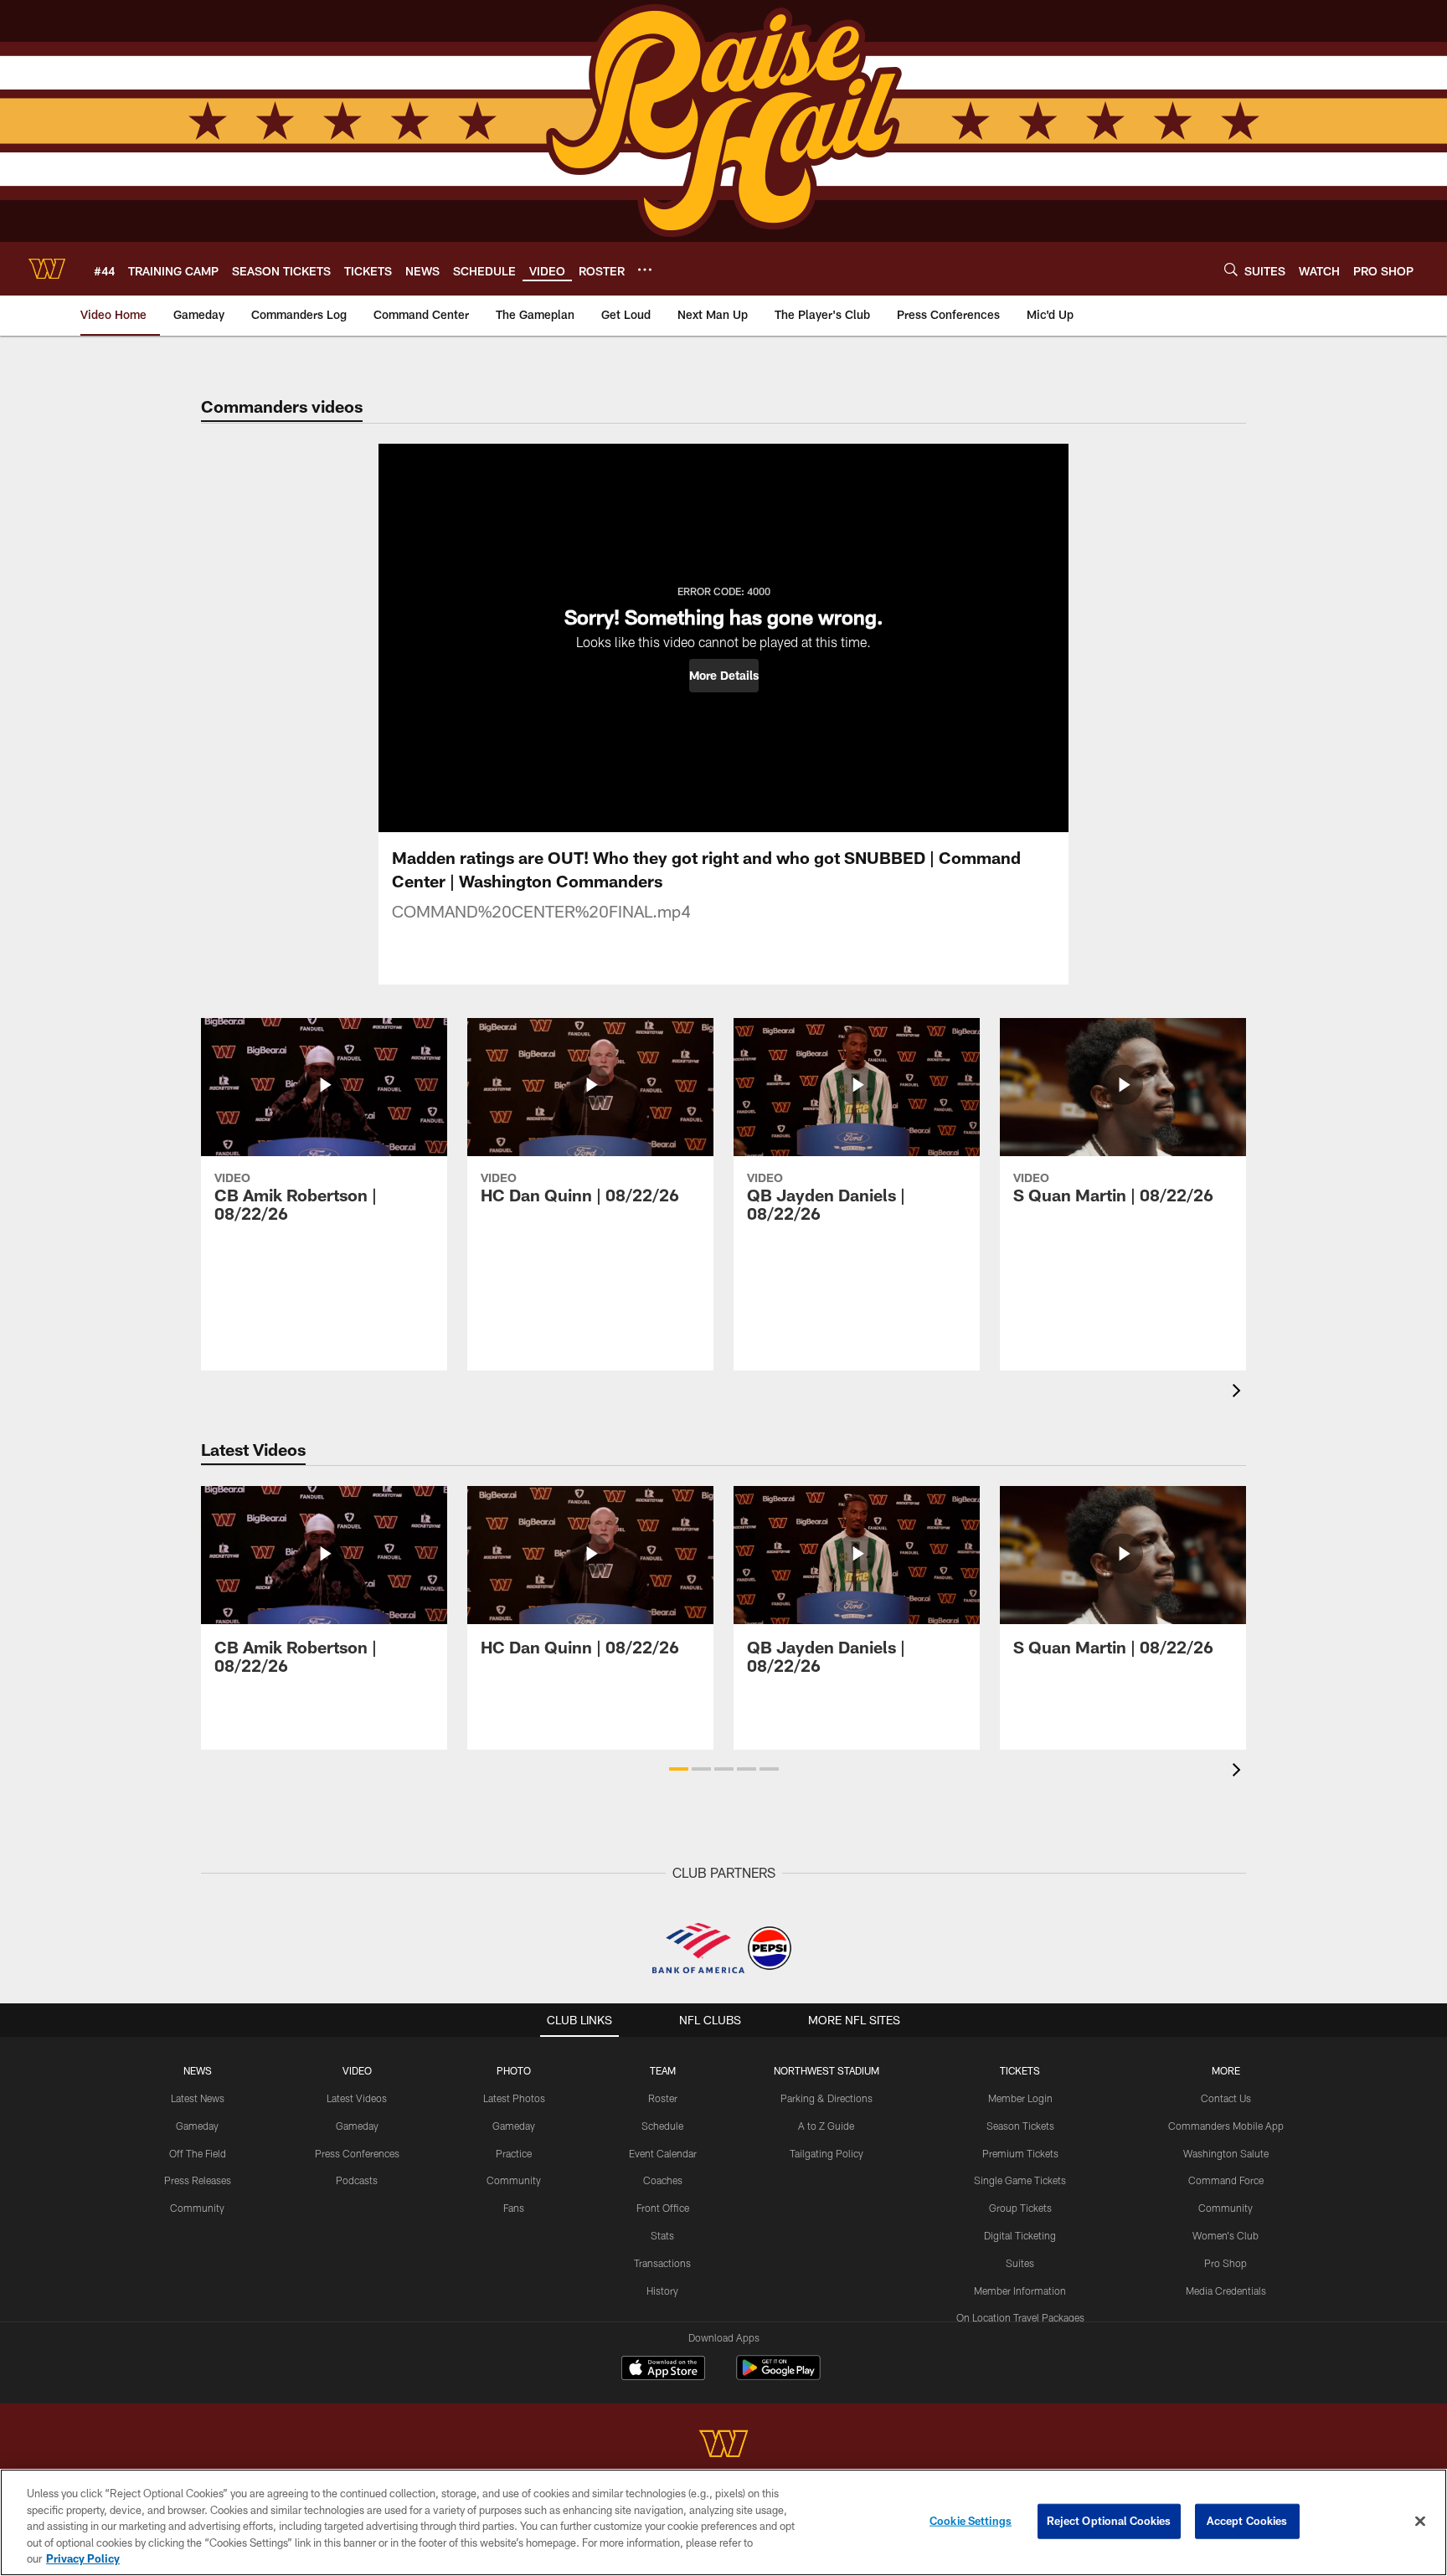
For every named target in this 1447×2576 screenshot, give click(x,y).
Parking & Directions (826, 2098)
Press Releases (198, 2180)
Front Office (663, 2208)
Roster (663, 2098)
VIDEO (357, 2070)
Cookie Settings (971, 2521)
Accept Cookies (1247, 2521)
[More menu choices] (645, 270)
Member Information (1020, 2291)
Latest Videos (357, 2098)
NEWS (198, 2070)
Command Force (1226, 2180)
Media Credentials (1226, 2291)
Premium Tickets (1020, 2153)
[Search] (1231, 269)
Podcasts (357, 2180)
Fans (514, 2208)
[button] (724, 676)
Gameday (197, 2126)
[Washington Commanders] (723, 2446)
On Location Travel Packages (1020, 2317)
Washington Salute (1226, 2153)
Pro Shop (1226, 2263)
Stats (662, 2235)
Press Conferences (357, 2153)
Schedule (662, 2126)
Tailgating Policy (826, 2153)
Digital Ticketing (1020, 2235)
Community (197, 2208)
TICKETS (1020, 2070)
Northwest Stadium (826, 2070)
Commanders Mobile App (1226, 2126)
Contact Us (1226, 2098)
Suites (1020, 2263)
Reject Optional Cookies (1109, 2521)
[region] (723, 2522)
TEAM (663, 2070)
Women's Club (1226, 2235)
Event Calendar (663, 2153)
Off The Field (198, 2153)
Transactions (662, 2263)
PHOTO (514, 2070)
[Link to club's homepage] (47, 269)
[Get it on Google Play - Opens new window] (778, 2376)
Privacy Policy (83, 2558)
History (662, 2291)
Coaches (663, 2180)
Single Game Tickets (1020, 2180)
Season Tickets (1020, 2126)
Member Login (1020, 2098)
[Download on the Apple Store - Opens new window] (663, 2370)
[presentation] (1239, 1393)
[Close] (1420, 2522)
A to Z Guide (826, 2126)
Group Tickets (1020, 2208)
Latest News (198, 2098)
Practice (514, 2153)
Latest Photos (514, 2098)
